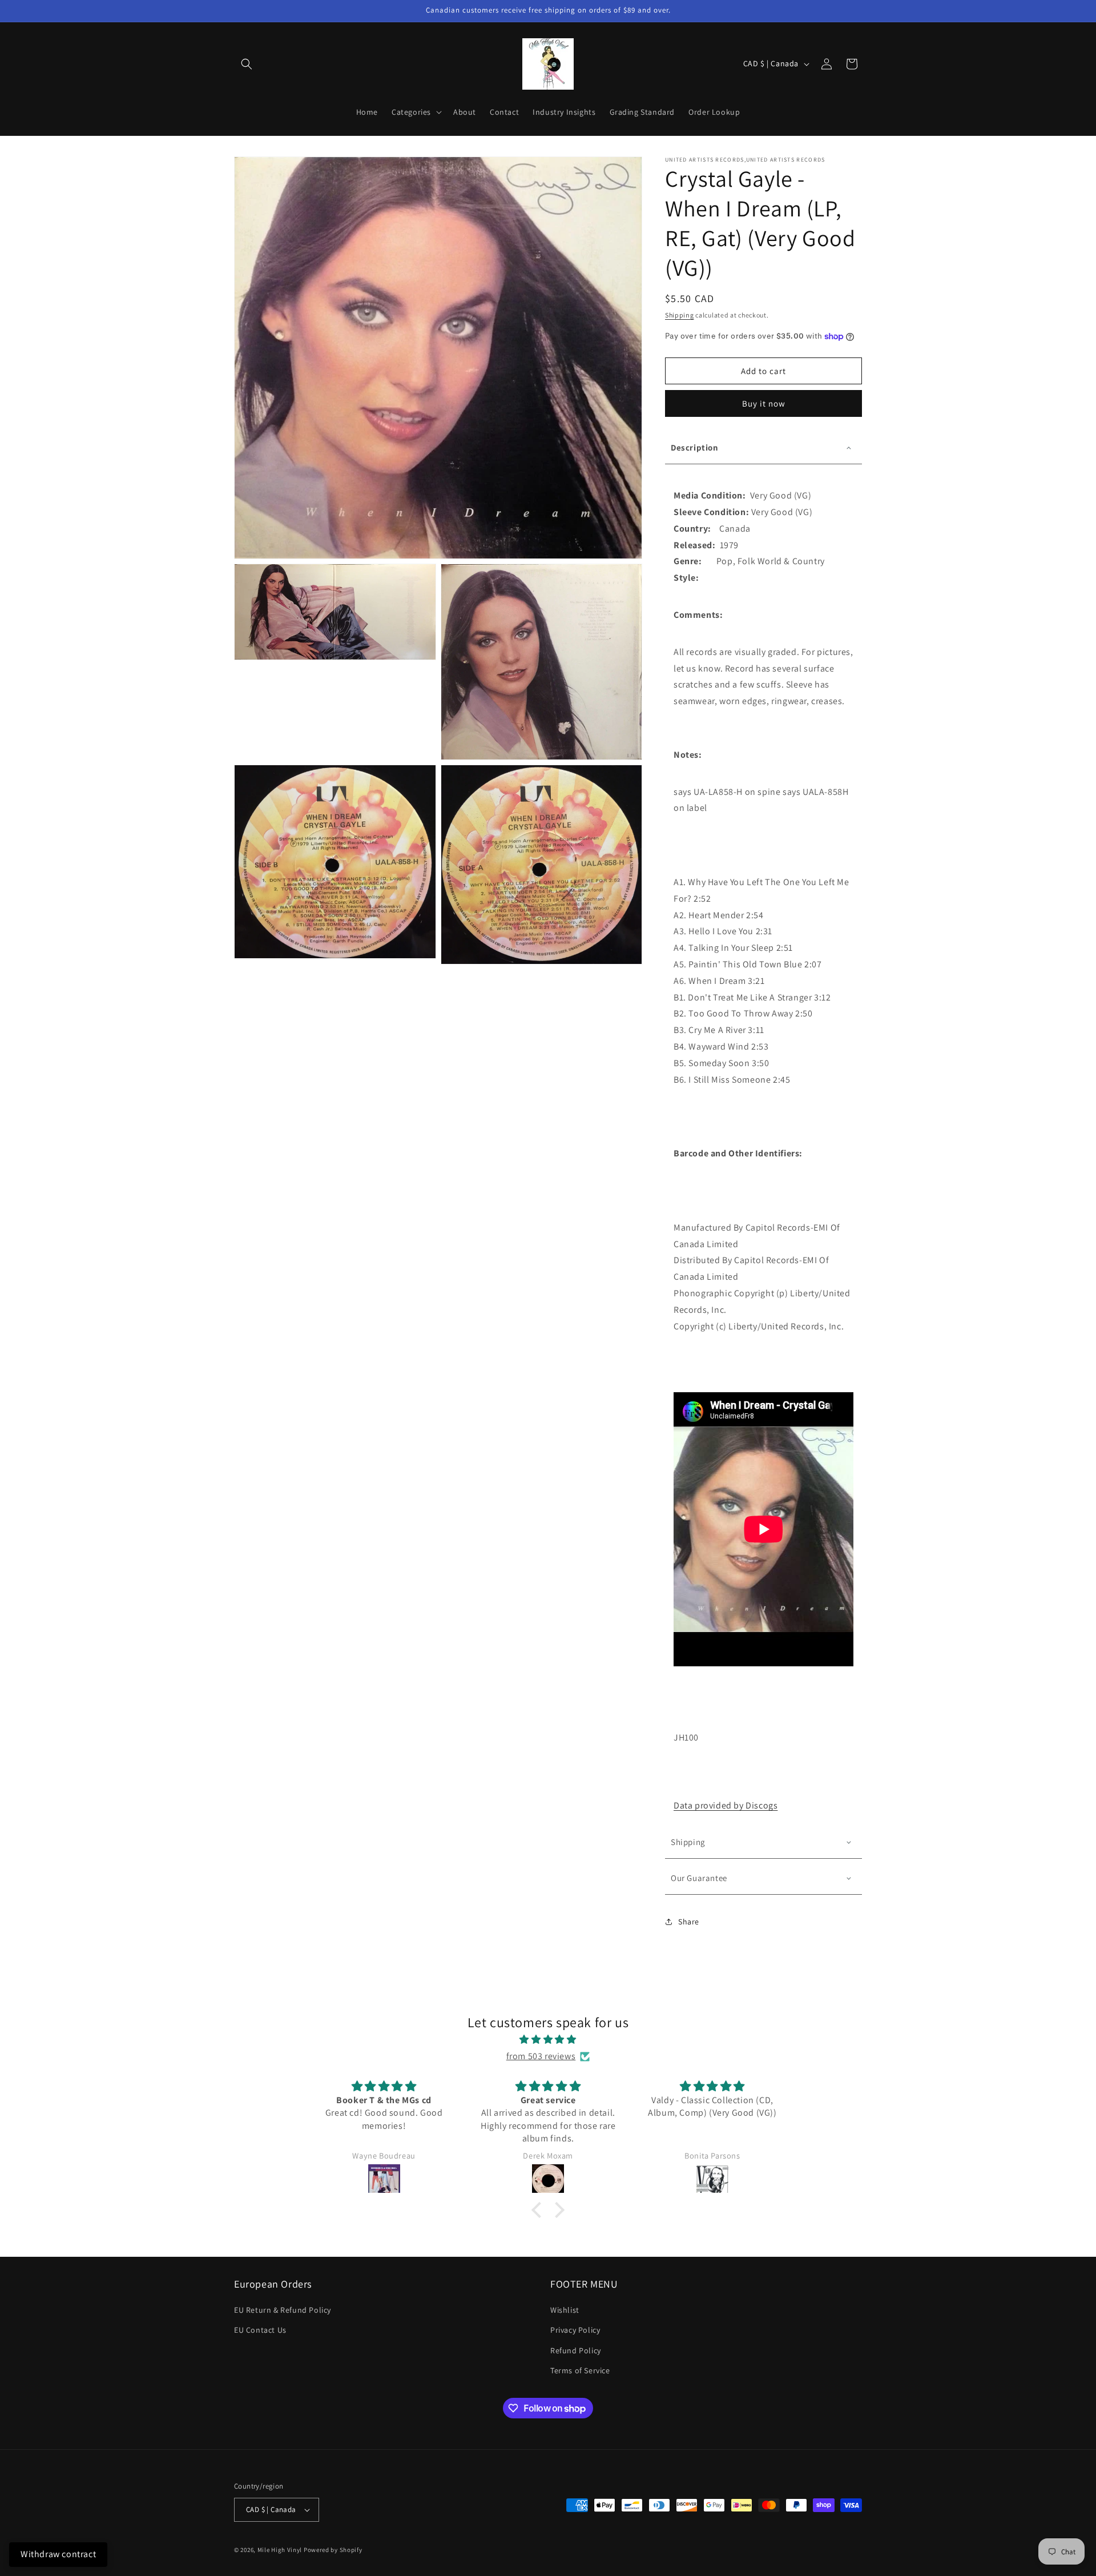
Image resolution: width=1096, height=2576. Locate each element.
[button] (247, 64)
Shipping (680, 315)
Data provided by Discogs (726, 1805)
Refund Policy (576, 2350)
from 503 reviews (541, 2056)
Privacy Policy (575, 2330)
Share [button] (689, 1922)
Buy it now (764, 403)
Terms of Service (580, 2370)
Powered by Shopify (333, 2550)
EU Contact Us (260, 2330)
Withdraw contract (58, 2554)
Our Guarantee (699, 1878)
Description (695, 447)
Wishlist (565, 2310)
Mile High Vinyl (280, 2550)
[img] (548, 2040)
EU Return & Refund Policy (283, 2310)
